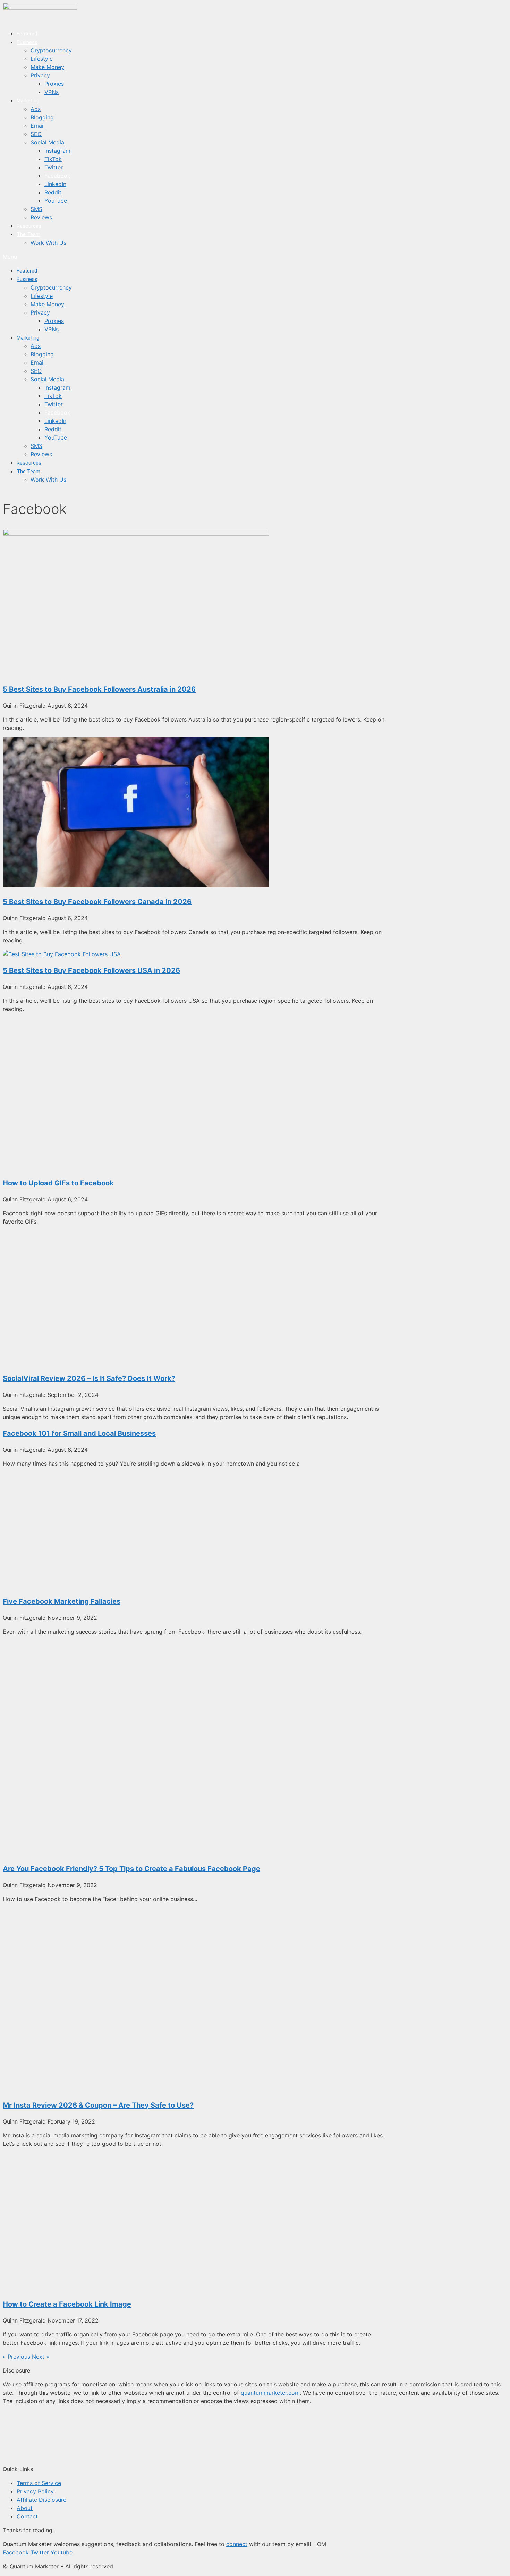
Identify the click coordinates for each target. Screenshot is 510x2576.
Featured (27, 34)
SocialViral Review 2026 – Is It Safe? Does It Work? (89, 1378)
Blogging (42, 117)
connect (237, 2544)
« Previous (16, 2357)
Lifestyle (42, 59)
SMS (36, 209)
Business (27, 42)
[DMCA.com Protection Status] (55, 2455)
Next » (41, 2357)
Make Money (47, 67)
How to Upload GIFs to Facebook (58, 1183)
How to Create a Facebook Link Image (67, 2304)
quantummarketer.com (270, 2393)
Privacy (40, 75)
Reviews (41, 217)
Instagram (57, 151)
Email (38, 126)
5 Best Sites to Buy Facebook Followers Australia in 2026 (99, 689)
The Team (28, 234)
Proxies (54, 84)
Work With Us (48, 243)
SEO (36, 134)
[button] (142, 257)
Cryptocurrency (51, 50)
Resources (29, 226)
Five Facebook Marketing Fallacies (62, 1601)
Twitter (54, 167)
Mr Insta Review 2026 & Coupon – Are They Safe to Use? (98, 2105)
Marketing (28, 101)
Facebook (57, 176)
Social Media (47, 142)
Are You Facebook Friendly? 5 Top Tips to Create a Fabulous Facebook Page (131, 1869)
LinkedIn (55, 184)
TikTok (53, 159)
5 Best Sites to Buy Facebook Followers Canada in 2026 (97, 902)
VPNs (52, 92)
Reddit (53, 192)
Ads (36, 109)
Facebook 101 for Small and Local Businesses (79, 1433)
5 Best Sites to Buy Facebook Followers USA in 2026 (91, 970)
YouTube (56, 201)
